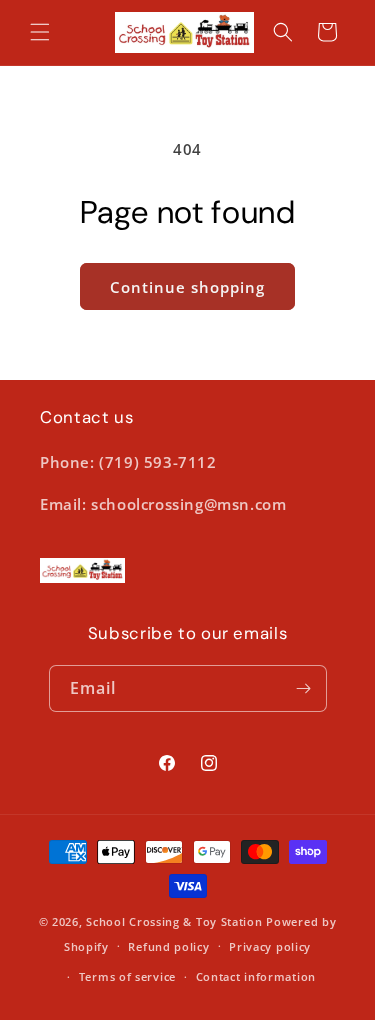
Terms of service (127, 976)
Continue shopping (187, 287)
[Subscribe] (304, 688)
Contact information (256, 976)
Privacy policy (270, 946)
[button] (40, 32)
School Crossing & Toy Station (174, 921)
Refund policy (168, 946)
